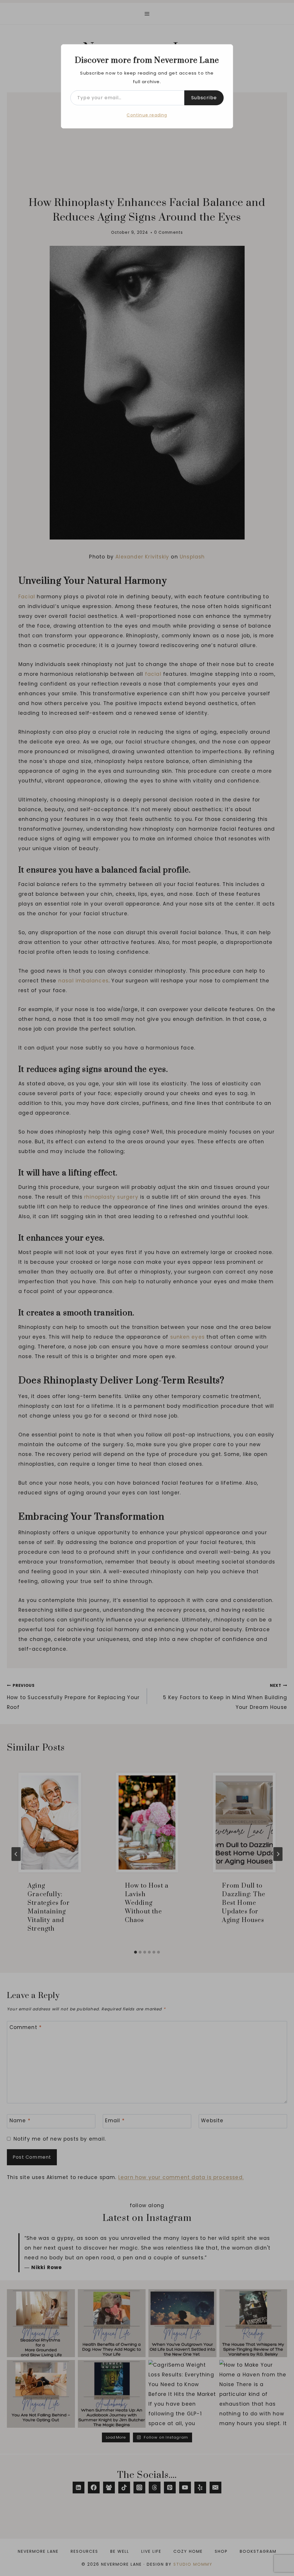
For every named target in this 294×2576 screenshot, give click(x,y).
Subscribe (204, 98)
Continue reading (147, 115)
